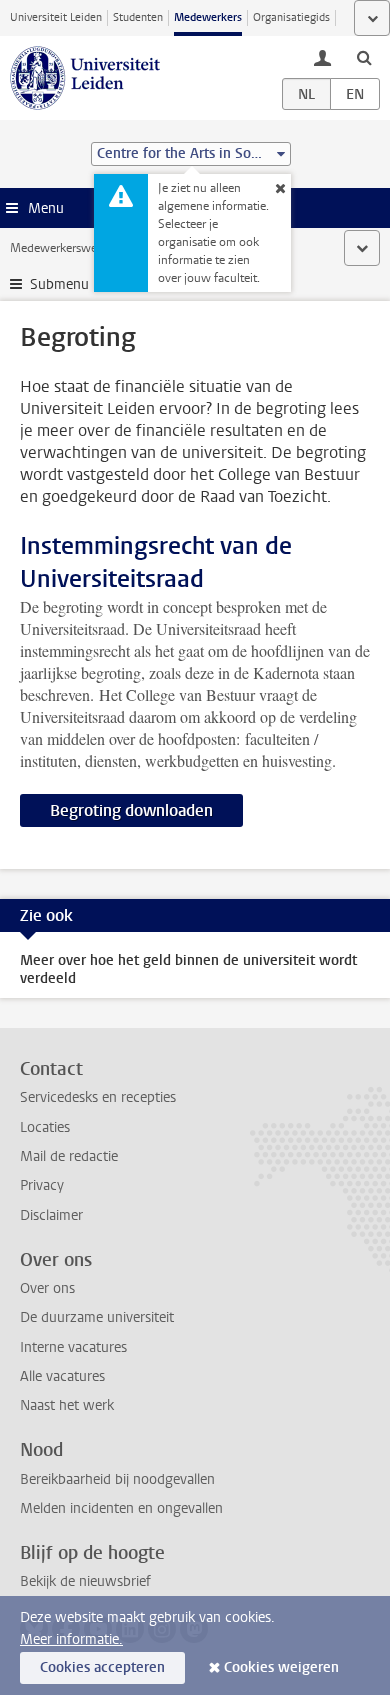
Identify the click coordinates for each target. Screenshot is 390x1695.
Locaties (45, 1127)
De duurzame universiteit (97, 1317)
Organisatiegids (291, 17)
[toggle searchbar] (364, 57)
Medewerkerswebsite (66, 248)
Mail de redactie (69, 1156)
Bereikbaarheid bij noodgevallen (117, 1479)
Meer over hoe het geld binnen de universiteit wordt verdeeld (188, 969)
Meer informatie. (71, 1639)
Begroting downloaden (131, 810)
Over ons (47, 1288)
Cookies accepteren (102, 1667)
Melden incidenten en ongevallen (121, 1508)
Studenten (138, 17)
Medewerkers (208, 17)
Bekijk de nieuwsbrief (85, 1581)
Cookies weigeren (281, 1667)
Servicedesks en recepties (98, 1097)
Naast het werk (67, 1405)
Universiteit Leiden (56, 17)
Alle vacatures (62, 1376)
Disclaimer (51, 1215)
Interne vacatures (73, 1347)
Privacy (42, 1185)
